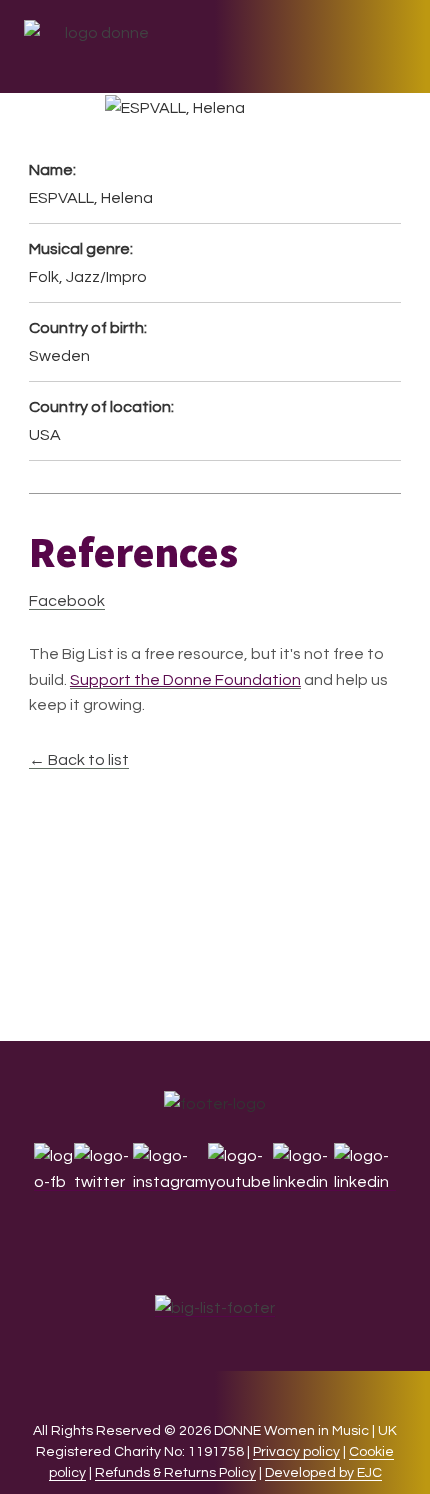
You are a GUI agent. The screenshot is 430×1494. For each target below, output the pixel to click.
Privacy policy (296, 1452)
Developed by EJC (323, 1473)
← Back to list (79, 760)
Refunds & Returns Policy (175, 1473)
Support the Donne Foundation (185, 680)
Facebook (67, 601)
